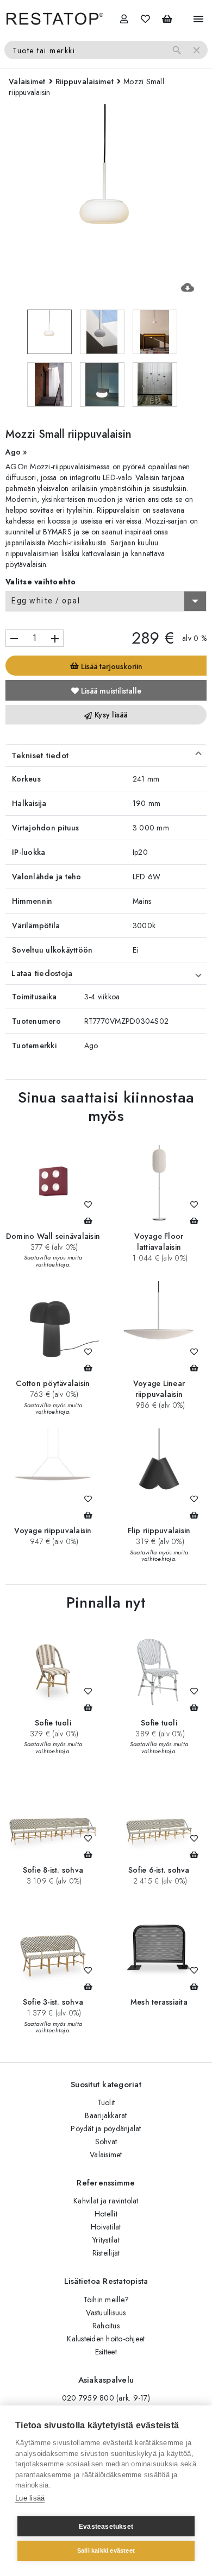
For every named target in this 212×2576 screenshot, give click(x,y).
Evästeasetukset (106, 2527)
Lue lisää (30, 2498)
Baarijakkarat (106, 2115)
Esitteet (106, 2352)
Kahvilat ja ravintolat (106, 2201)
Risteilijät (106, 2253)
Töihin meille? (106, 2300)
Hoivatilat (106, 2227)
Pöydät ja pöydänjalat (106, 2128)
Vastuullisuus (106, 2313)
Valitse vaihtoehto (41, 582)
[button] (106, 755)
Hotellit (106, 2214)
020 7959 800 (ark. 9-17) (106, 2398)
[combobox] (106, 601)
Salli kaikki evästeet (106, 2550)
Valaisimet (106, 2155)
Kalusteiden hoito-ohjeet (106, 2339)
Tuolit (106, 2102)
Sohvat (106, 2142)
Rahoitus (106, 2326)
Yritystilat (106, 2240)
